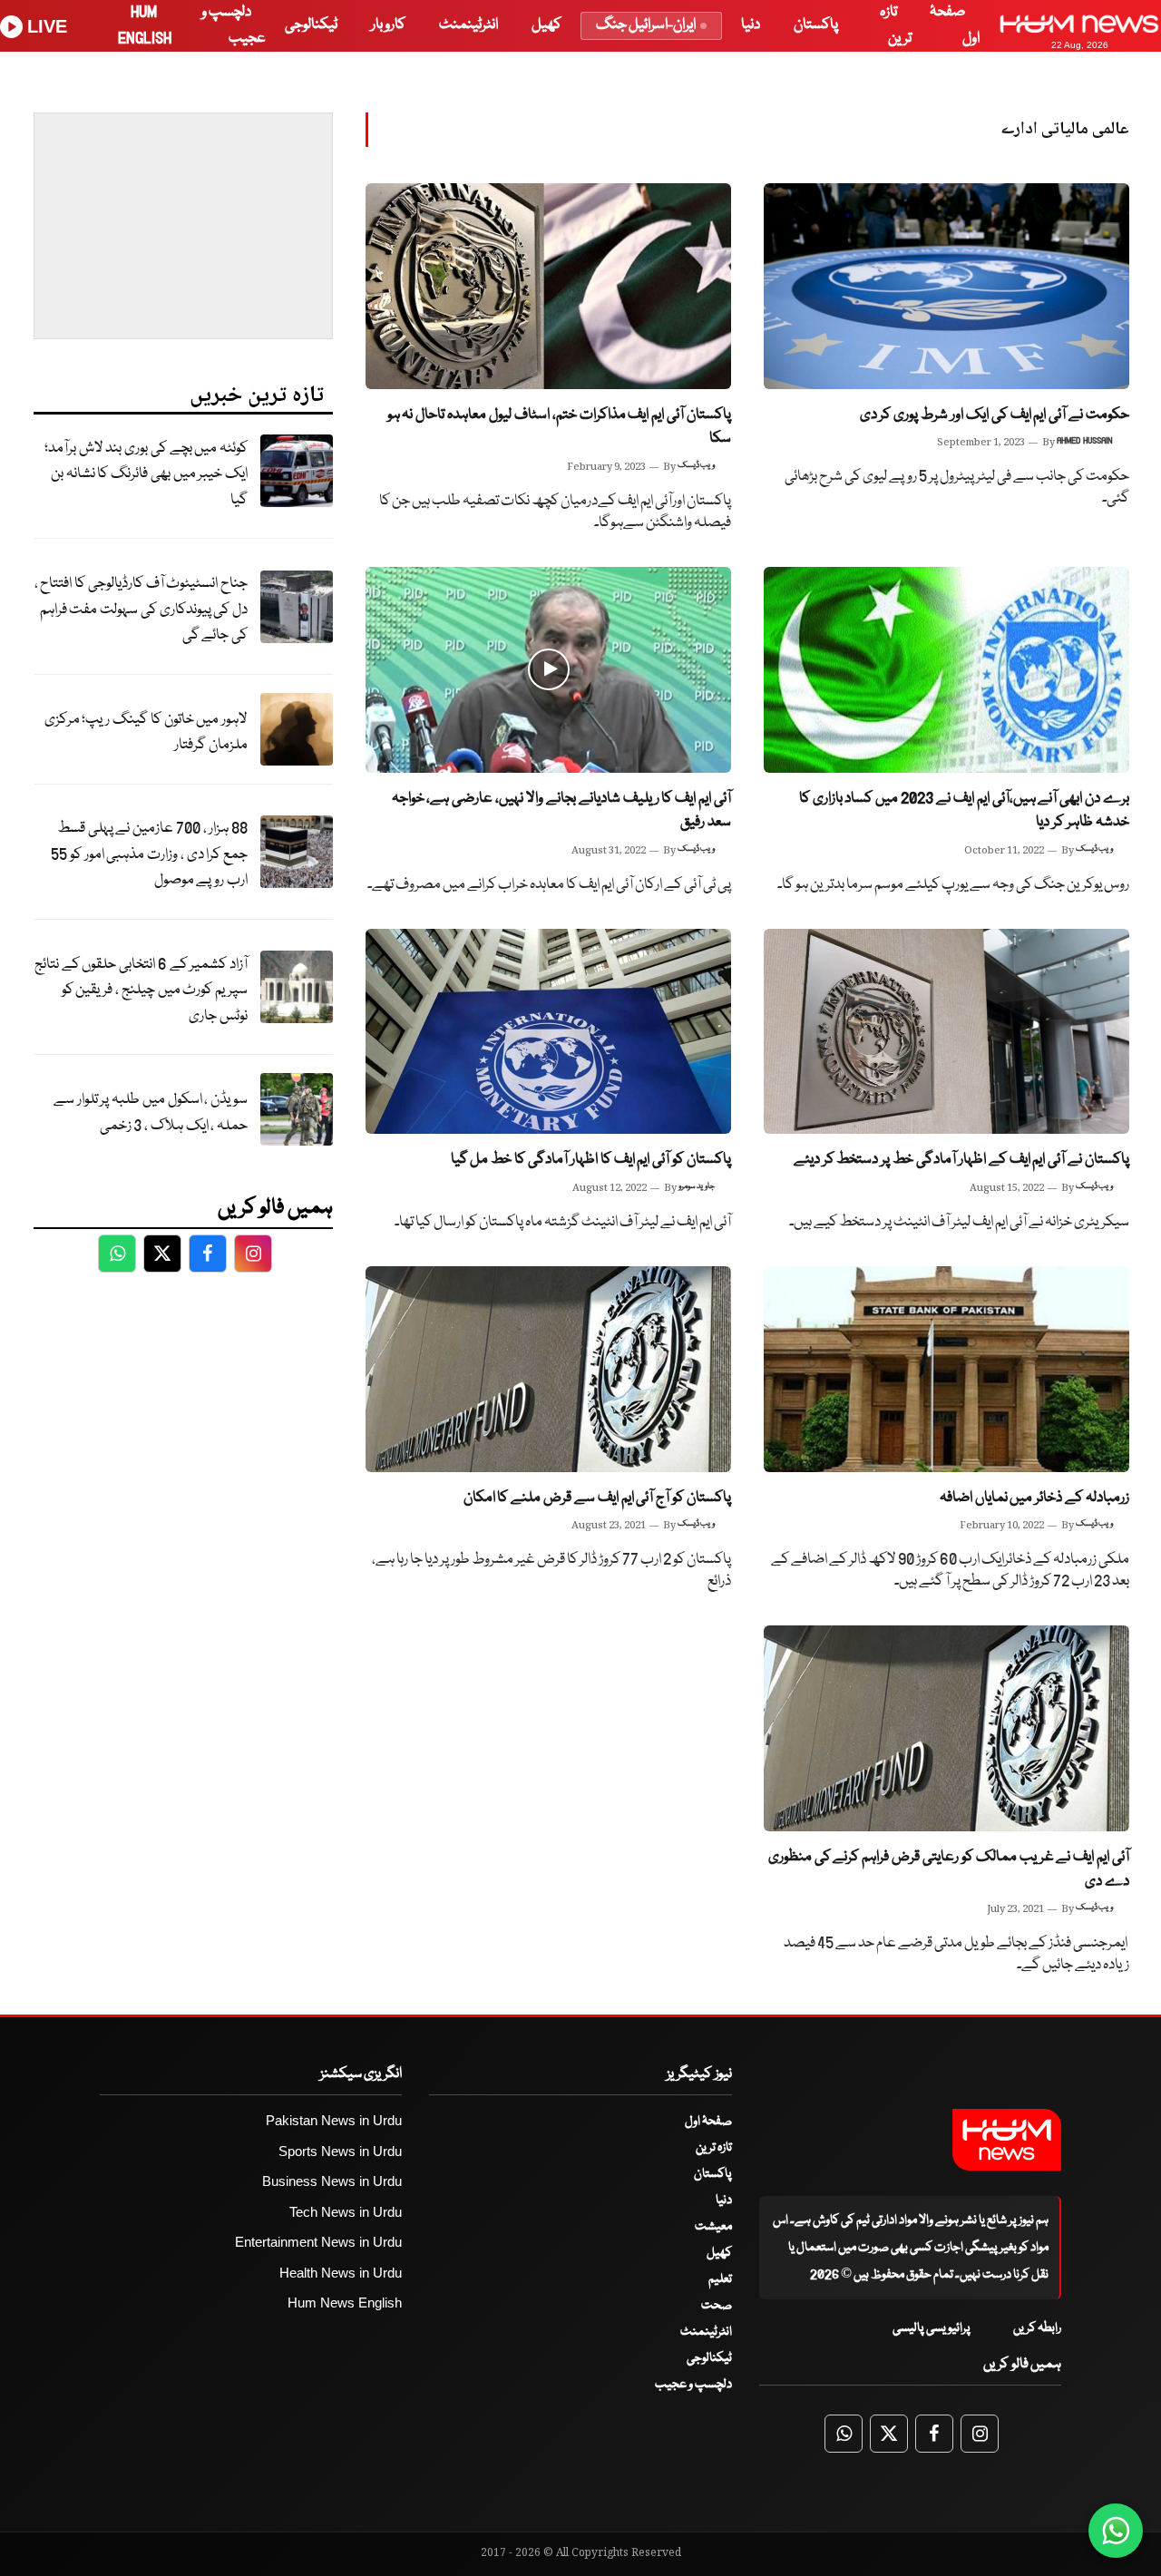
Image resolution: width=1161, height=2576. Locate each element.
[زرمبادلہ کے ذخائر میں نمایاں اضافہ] (946, 1369)
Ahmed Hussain (1085, 441)
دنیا (751, 25)
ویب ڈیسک (696, 465)
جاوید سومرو (697, 1186)
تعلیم (720, 2279)
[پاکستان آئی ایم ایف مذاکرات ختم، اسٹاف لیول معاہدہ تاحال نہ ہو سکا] (548, 286)
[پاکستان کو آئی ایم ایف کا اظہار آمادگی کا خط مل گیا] (548, 1032)
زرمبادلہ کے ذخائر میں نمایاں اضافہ (1034, 1498)
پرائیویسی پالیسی (932, 2328)
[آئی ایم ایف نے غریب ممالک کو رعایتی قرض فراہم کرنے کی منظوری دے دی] (946, 1728)
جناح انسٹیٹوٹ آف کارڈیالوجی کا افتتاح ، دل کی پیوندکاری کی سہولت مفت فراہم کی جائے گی (141, 610)
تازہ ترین (714, 2148)
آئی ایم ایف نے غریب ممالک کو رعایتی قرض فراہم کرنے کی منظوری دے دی (949, 1869)
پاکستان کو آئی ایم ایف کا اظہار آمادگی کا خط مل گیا (591, 1160)
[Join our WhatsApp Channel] (1116, 2531)
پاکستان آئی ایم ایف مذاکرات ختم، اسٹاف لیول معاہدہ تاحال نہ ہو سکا (559, 427)
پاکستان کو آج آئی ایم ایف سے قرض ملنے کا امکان (597, 1498)
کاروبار (388, 25)
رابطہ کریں (1037, 2328)
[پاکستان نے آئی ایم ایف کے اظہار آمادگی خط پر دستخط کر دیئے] (946, 1032)
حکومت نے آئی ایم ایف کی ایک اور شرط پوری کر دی (995, 415)
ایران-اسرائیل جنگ (646, 25)
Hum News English (345, 2303)
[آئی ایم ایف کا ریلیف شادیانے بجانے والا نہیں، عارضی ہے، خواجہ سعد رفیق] (548, 670)
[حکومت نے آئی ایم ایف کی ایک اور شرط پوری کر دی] (946, 286)
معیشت (713, 2227)
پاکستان (816, 25)
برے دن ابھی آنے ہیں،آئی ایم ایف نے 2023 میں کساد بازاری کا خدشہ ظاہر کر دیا (964, 811)
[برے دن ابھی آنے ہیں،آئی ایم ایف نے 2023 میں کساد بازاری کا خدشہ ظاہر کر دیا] (946, 670)
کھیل (546, 25)
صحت (717, 2306)
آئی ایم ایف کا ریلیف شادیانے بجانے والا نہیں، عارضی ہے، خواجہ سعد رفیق (561, 811)
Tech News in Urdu (346, 2212)
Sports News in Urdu (340, 2151)
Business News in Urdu (332, 2181)
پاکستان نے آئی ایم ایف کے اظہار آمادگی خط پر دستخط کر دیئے (961, 1160)
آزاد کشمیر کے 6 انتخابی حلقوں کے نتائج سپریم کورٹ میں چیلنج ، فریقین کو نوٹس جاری (141, 990)
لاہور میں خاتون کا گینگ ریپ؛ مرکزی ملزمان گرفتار (146, 733)
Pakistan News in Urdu (334, 2120)
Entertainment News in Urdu (318, 2242)
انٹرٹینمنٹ (468, 25)
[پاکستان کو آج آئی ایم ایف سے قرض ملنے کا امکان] (548, 1369)
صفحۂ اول (708, 2122)
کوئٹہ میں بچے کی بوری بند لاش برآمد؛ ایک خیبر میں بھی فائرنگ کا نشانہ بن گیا (146, 474)
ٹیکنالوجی (311, 25)
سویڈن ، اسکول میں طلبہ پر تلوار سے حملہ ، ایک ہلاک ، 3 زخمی (151, 1113)
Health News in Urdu (341, 2273)
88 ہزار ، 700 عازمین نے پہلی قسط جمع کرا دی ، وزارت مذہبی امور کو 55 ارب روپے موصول (149, 854)
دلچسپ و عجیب (693, 2385)
